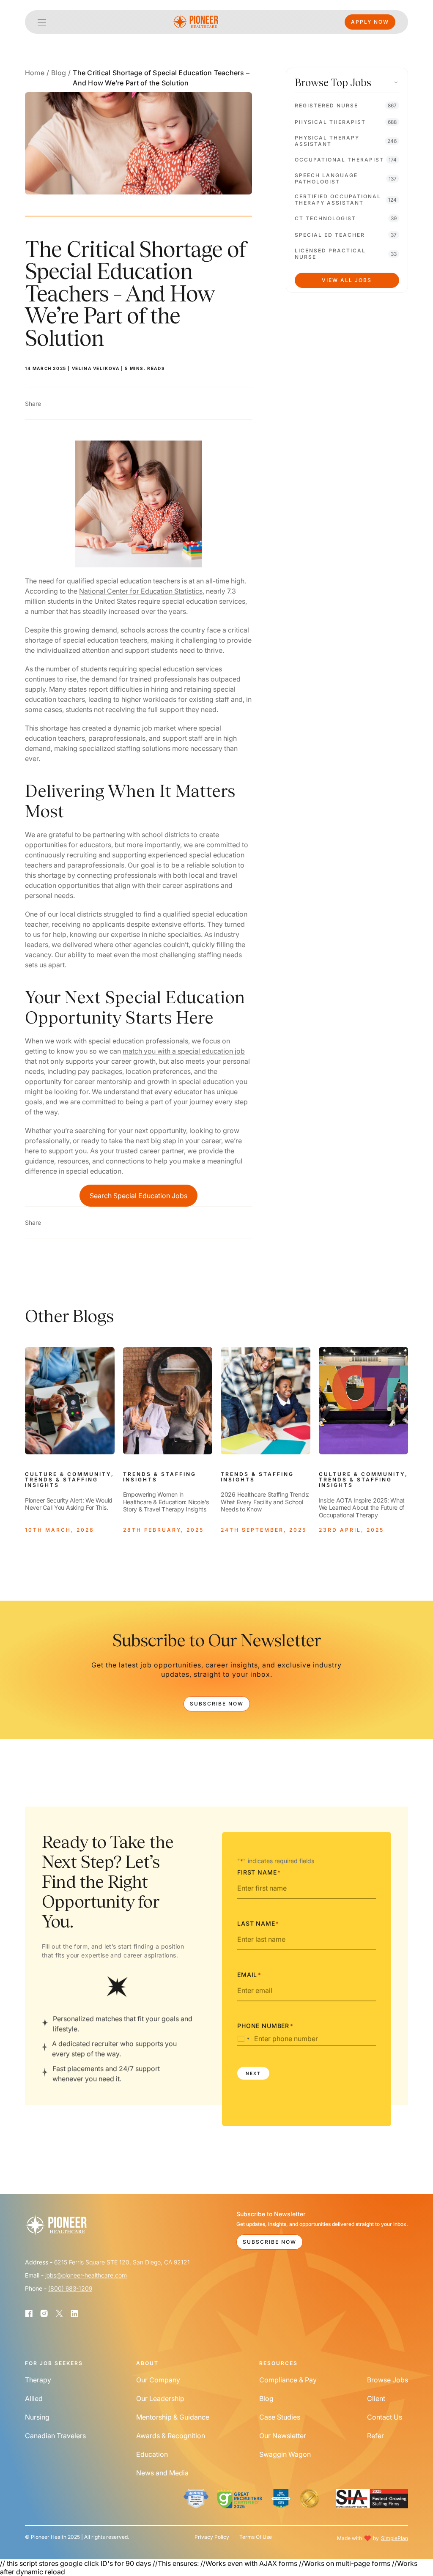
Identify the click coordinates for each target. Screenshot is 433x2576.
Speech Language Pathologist (326, 178)
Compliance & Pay (288, 2380)
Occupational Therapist (339, 160)
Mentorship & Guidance (173, 2417)
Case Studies (280, 2417)
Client (376, 2398)
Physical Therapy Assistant (327, 141)
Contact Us (385, 2417)
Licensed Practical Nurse (330, 254)
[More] (50, 404)
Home (35, 73)
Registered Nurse (326, 105)
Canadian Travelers (55, 2436)
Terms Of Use (256, 2537)
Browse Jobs (388, 2380)
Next (253, 2073)
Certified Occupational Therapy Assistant (338, 200)
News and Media (162, 2473)
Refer (375, 2436)
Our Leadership (160, 2398)
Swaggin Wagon (285, 2454)
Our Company (158, 2380)
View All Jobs (347, 280)
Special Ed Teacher (330, 235)
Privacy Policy (212, 2537)
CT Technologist (325, 218)
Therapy (38, 2380)
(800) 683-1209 (70, 2288)
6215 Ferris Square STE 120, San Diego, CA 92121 (122, 2262)
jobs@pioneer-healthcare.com (86, 2275)
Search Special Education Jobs (138, 1196)
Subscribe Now (217, 1704)
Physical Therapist (330, 122)
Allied (34, 2398)
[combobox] (245, 2039)
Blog (59, 73)
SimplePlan (395, 2538)
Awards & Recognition (171, 2436)
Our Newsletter (283, 2436)
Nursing (37, 2417)
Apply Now (370, 22)
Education (152, 2454)
